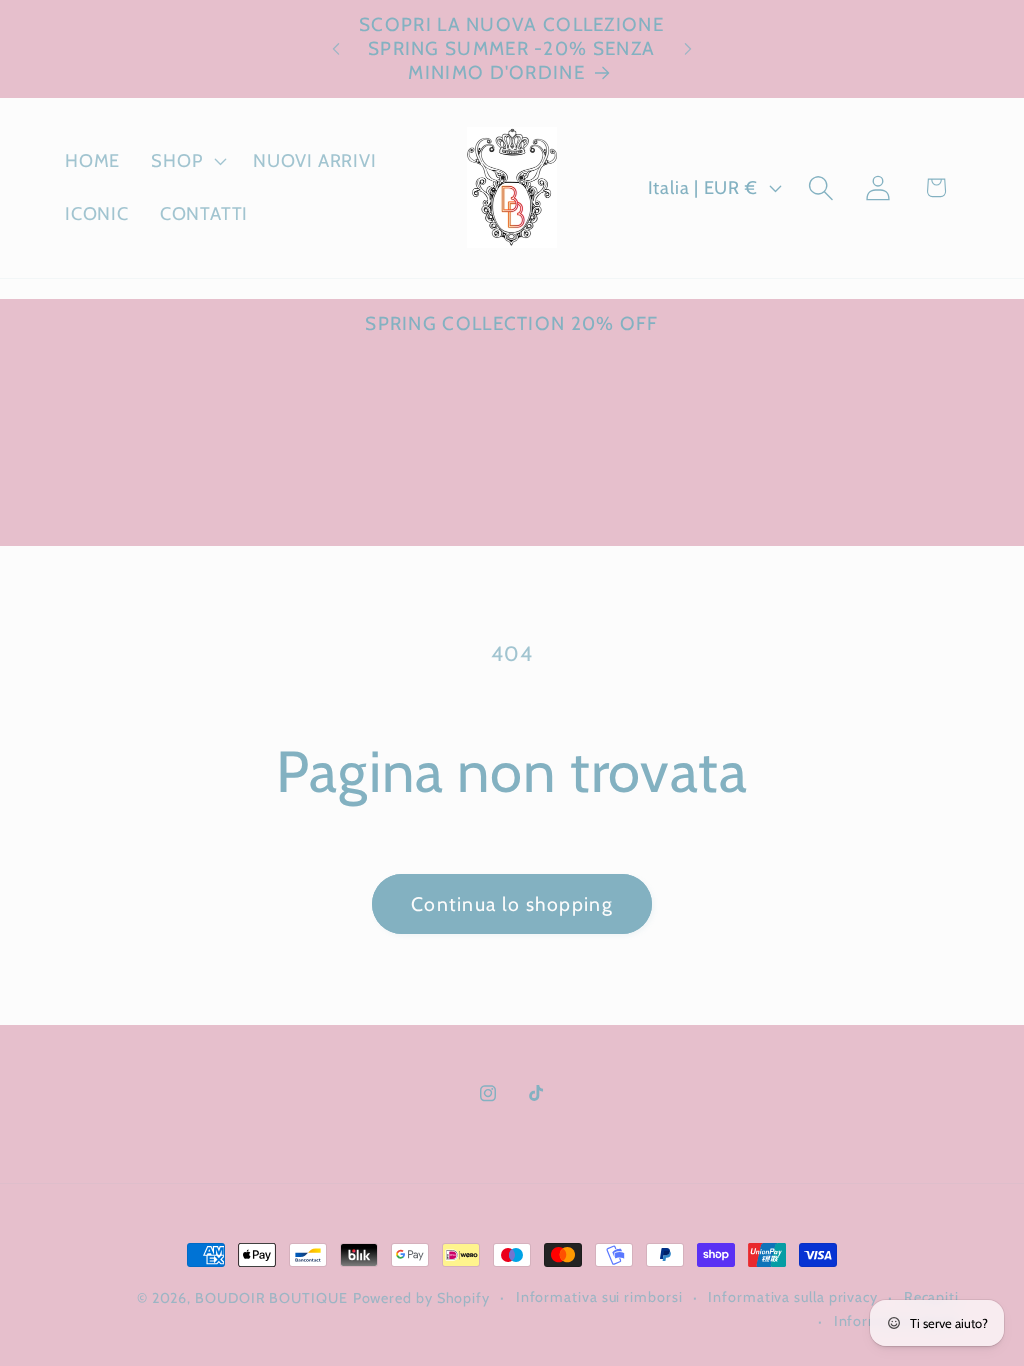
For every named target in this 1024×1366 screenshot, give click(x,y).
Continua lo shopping (512, 904)
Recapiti (931, 1297)
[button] (187, 161)
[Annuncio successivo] (688, 48)
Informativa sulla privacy (793, 1297)
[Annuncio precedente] (336, 48)
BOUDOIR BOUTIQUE (271, 1298)
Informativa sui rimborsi (599, 1297)
